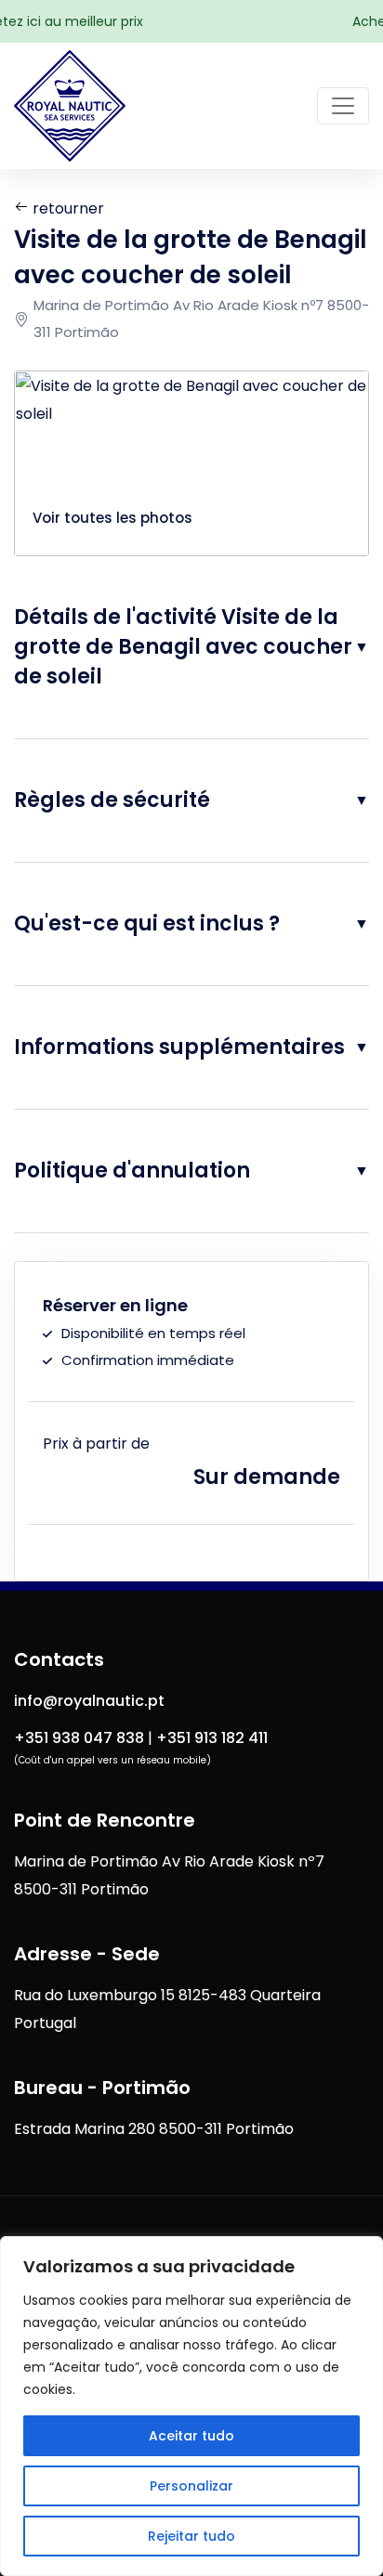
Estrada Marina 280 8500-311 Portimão (154, 2129)
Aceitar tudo (191, 2436)
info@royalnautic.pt (89, 1701)
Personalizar (191, 2486)
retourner (66, 208)
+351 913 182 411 (212, 1738)
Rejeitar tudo (191, 2536)
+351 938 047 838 (79, 1738)
